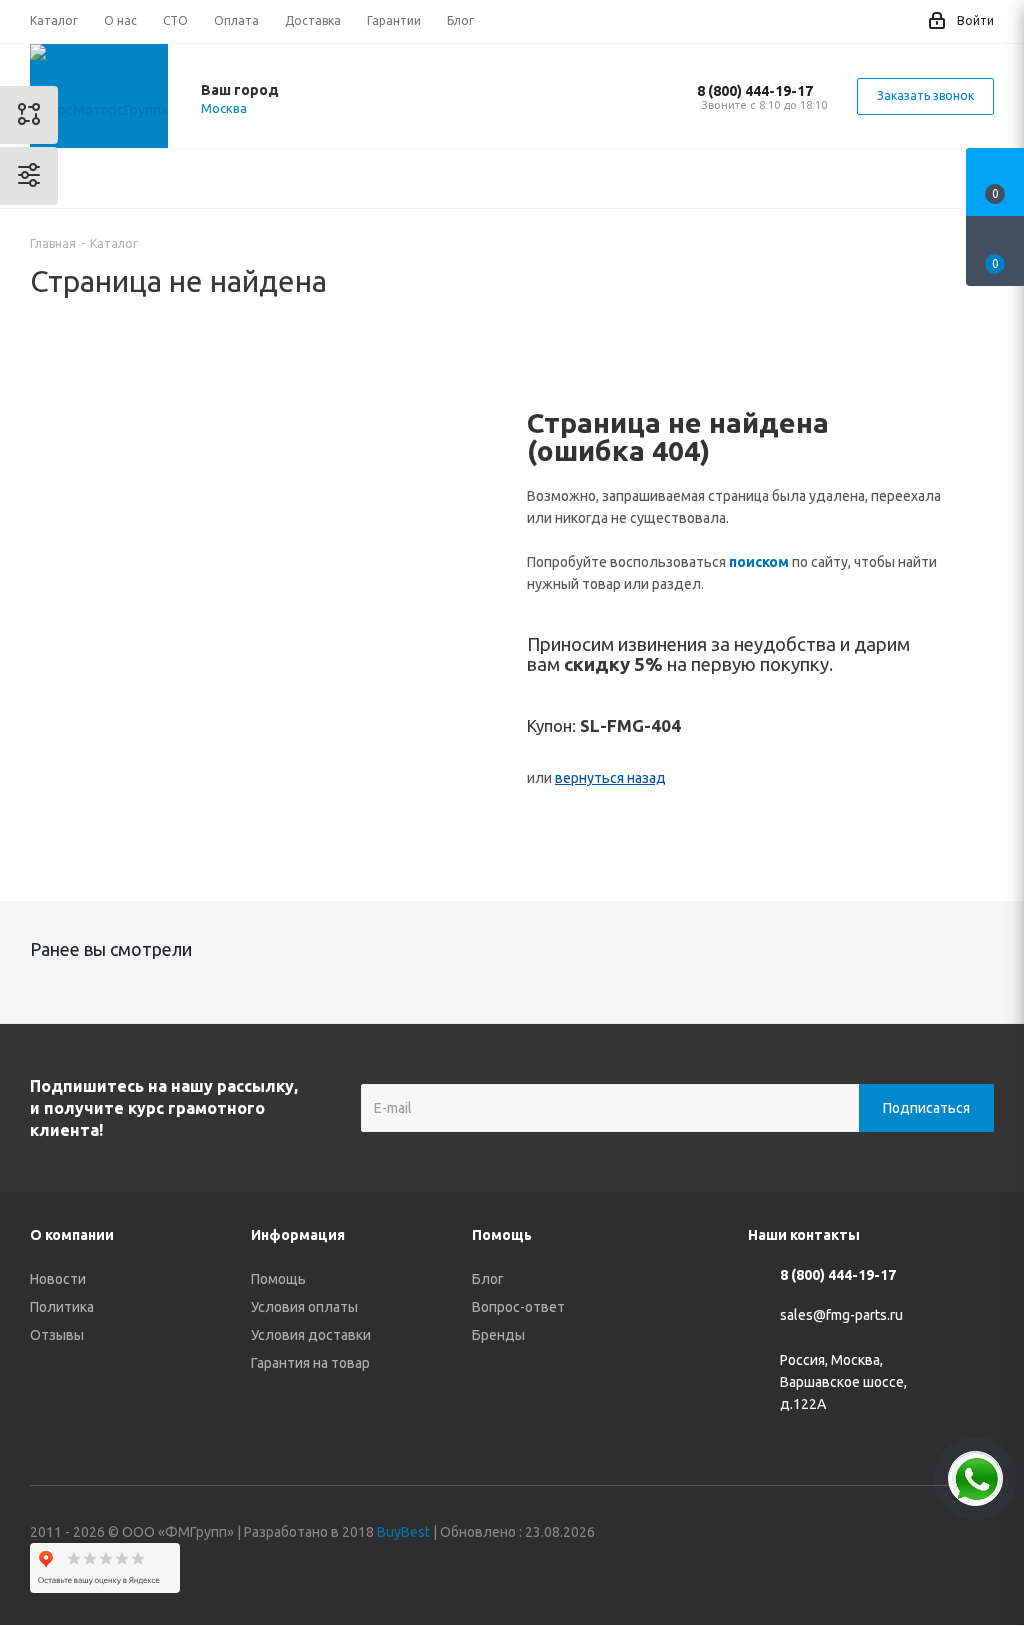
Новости (58, 1279)
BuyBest (403, 1532)
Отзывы (57, 1335)
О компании (72, 1235)
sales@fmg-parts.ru (841, 1316)
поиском (759, 562)
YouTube (929, 1535)
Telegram (879, 1535)
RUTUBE (979, 1535)
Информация (298, 1235)
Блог (488, 1279)
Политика (62, 1307)
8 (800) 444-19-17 (755, 91)
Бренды (498, 1335)
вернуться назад (610, 778)
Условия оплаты (304, 1307)
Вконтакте (829, 1535)
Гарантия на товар (310, 1363)
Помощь (278, 1279)
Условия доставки (311, 1335)
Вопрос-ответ (518, 1307)
